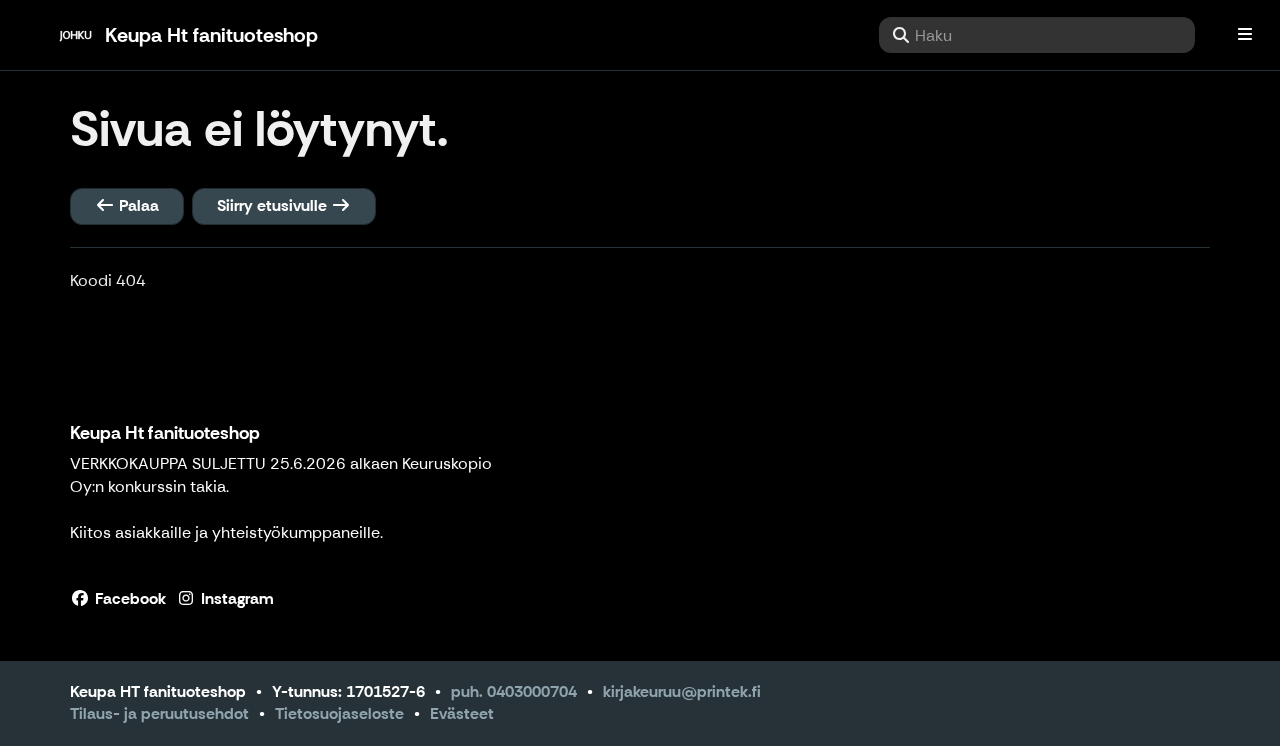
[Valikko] (1245, 35)
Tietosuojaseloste (339, 713)
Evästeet (462, 713)
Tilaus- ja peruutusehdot (159, 713)
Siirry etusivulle (274, 205)
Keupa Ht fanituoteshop (165, 433)
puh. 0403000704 (514, 691)
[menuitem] (1037, 35)
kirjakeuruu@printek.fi (682, 691)
